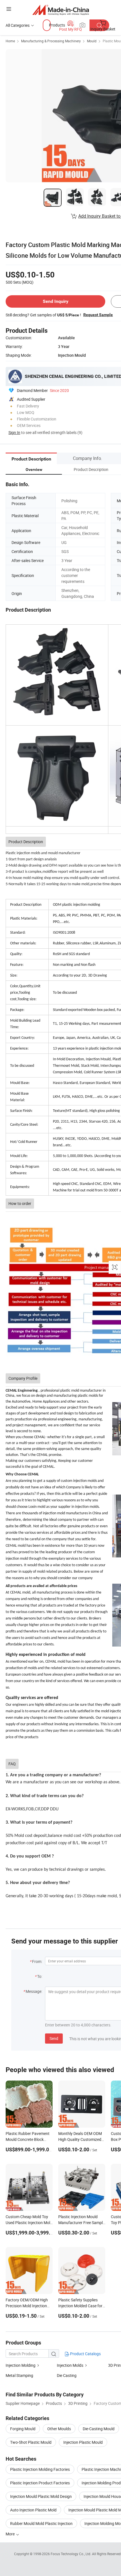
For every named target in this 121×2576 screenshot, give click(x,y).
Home (10, 41)
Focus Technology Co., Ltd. (71, 2554)
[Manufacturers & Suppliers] (61, 10)
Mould (92, 41)
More (11, 2534)
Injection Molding (21, 2365)
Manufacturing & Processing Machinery (51, 41)
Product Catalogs (85, 2354)
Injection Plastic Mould (83, 2442)
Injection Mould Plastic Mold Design (41, 2496)
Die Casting (67, 2375)
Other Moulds (59, 2429)
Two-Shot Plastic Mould (31, 2442)
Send (54, 2038)
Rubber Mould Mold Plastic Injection (41, 2523)
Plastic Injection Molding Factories (40, 2469)
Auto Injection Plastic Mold (33, 2510)
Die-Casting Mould (99, 2429)
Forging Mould (23, 2429)
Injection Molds (70, 2365)
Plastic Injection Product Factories (40, 2483)
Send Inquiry (56, 301)
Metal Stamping (19, 2375)
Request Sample (98, 315)
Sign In (14, 432)
